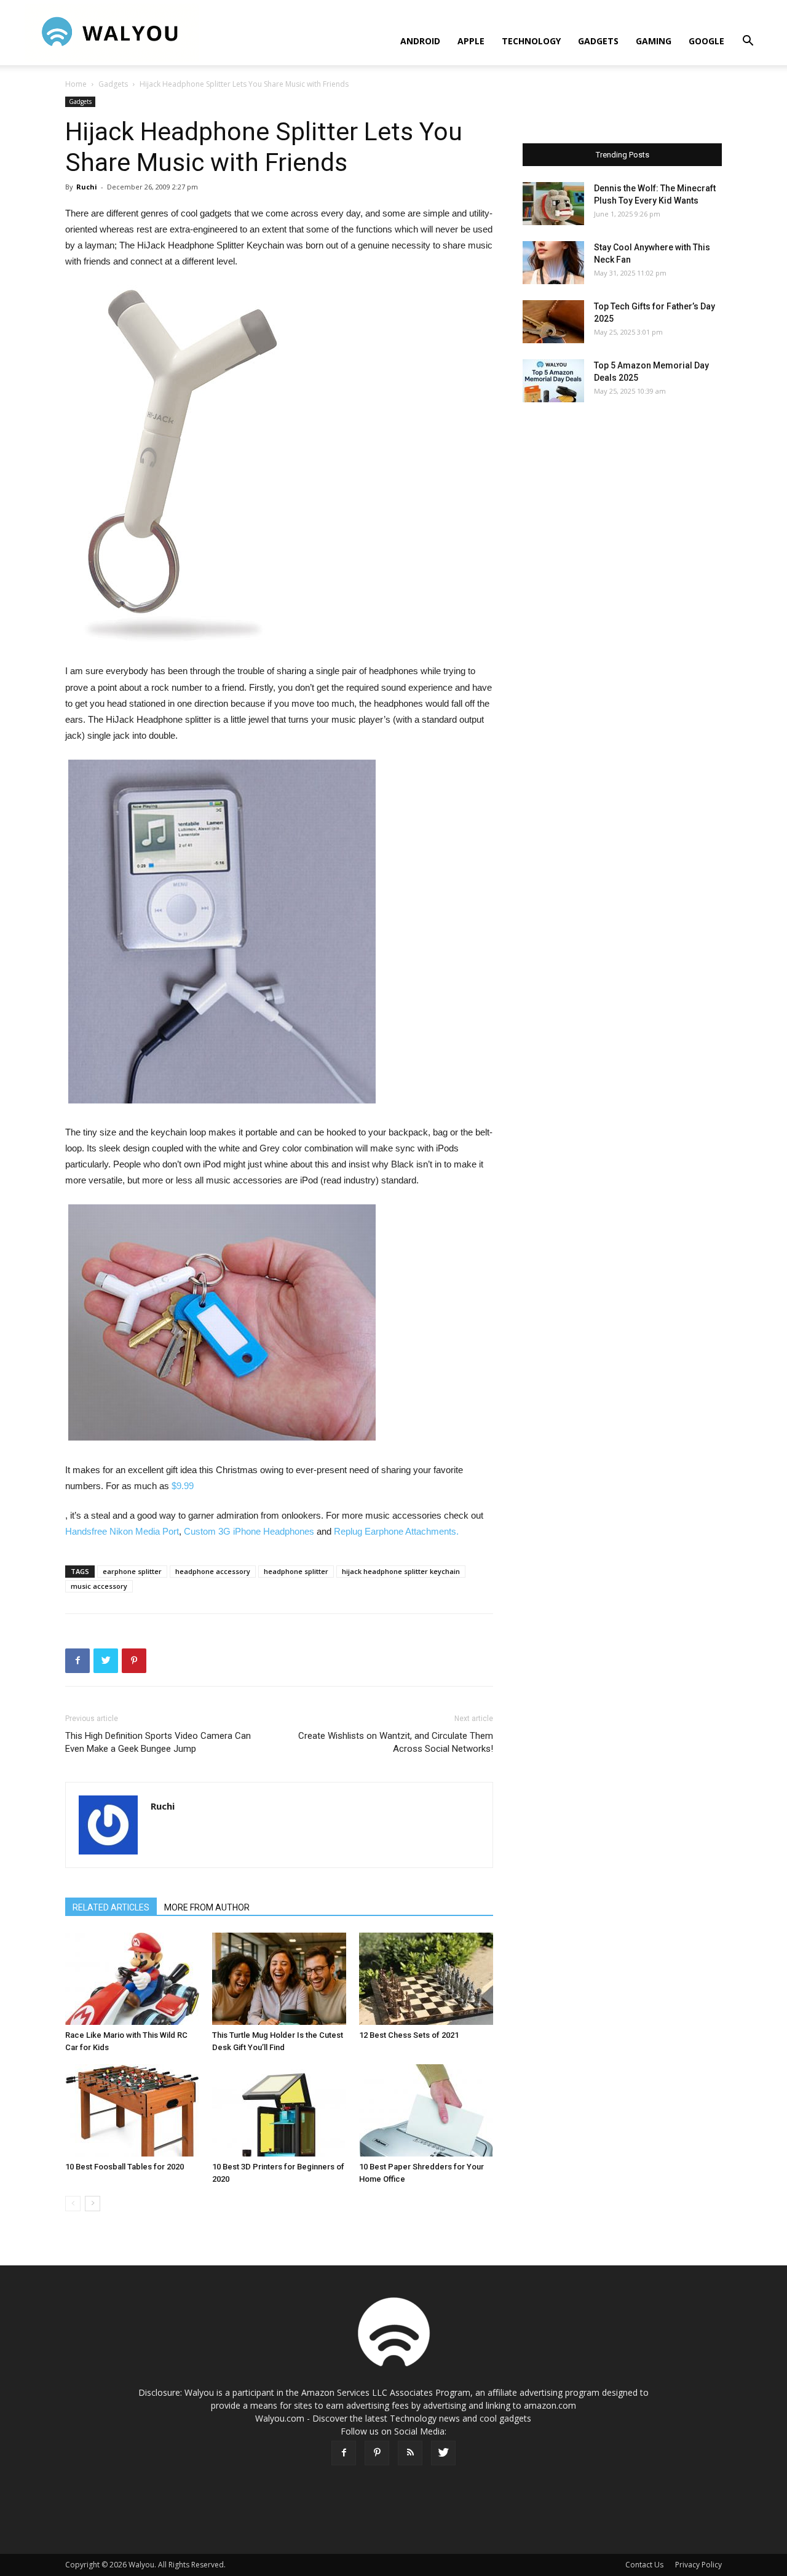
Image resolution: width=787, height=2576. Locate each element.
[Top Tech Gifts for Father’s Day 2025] (553, 322)
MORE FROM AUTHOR (207, 1907)
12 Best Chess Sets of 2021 (409, 2035)
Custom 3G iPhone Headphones (249, 1531)
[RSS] (410, 2453)
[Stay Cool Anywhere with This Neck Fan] (553, 263)
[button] (748, 42)
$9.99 (183, 1486)
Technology (531, 41)
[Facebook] (344, 2453)
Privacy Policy (698, 2565)
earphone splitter (132, 1571)
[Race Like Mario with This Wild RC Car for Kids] (132, 1979)
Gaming (654, 41)
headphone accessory (213, 1571)
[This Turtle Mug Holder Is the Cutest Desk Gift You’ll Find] (279, 1979)
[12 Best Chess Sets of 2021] (426, 1979)
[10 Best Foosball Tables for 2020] (132, 2110)
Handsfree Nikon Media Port (122, 1531)
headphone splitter (296, 1571)
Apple (471, 41)
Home (76, 84)
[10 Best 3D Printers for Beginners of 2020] (279, 2110)
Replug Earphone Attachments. (396, 1531)
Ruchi (87, 187)
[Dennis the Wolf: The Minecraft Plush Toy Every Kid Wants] (553, 204)
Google (706, 41)
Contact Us (644, 2565)
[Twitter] (443, 2453)
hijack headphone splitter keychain (401, 1571)
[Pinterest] (377, 2453)
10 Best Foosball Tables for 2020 (125, 2167)
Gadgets (598, 41)
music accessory (99, 1586)
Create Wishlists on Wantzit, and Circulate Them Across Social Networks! (396, 1742)
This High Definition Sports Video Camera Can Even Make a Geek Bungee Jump (158, 1742)
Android (420, 41)
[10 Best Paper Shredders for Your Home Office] (426, 2110)
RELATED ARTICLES (111, 1907)
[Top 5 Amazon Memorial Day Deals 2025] (553, 381)
